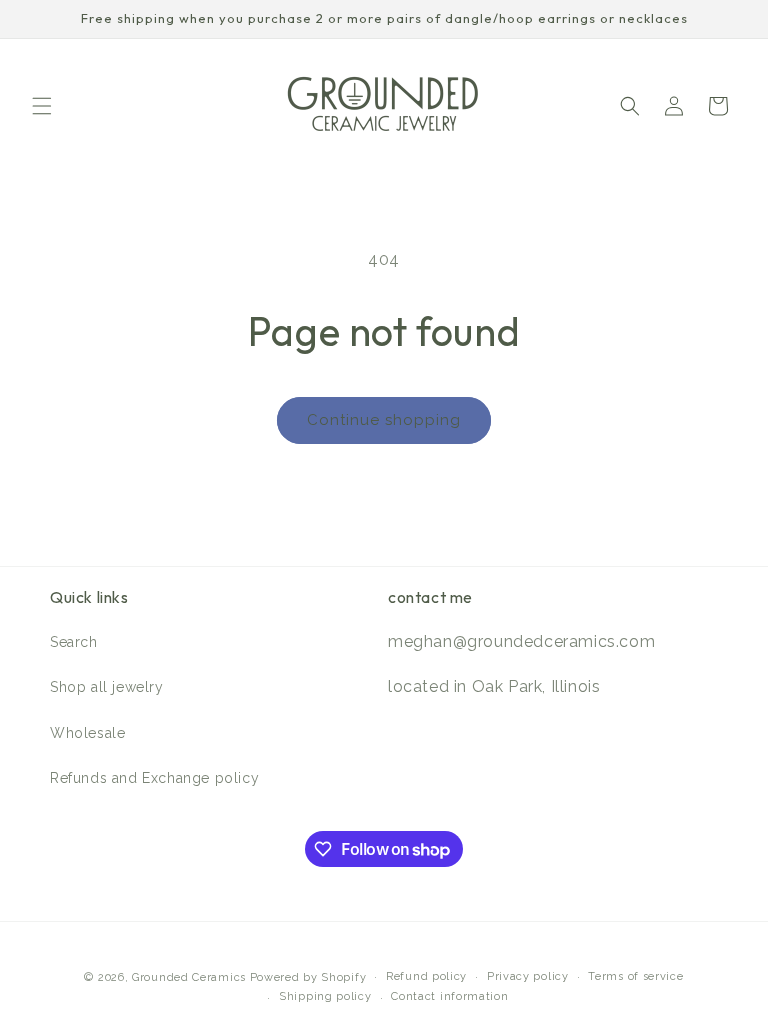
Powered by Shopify (308, 977)
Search (74, 642)
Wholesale (87, 733)
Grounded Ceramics (191, 977)
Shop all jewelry (107, 687)
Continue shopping (384, 420)
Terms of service (635, 976)
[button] (42, 106)
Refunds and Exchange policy (154, 778)
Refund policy (426, 976)
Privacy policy (528, 976)
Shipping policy (325, 996)
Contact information (449, 996)
